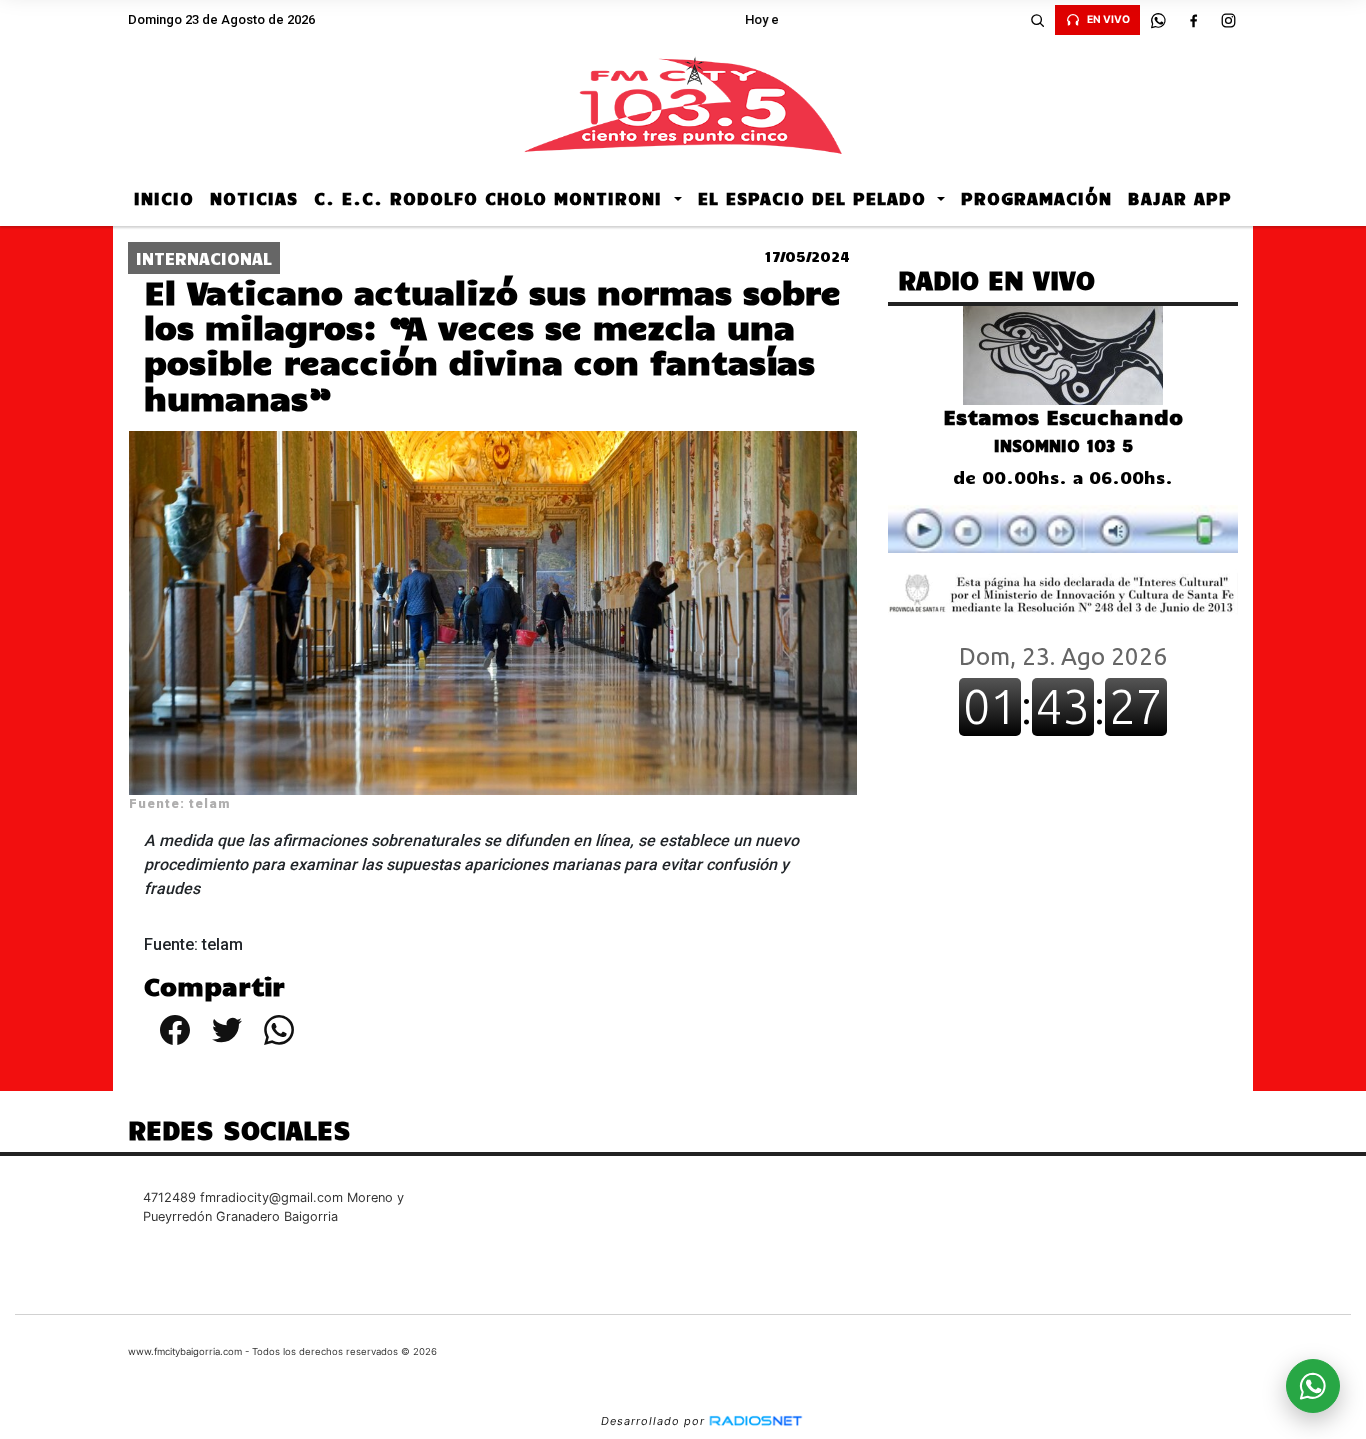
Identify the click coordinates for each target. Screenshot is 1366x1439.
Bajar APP (1180, 198)
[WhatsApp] (1158, 20)
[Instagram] (1228, 20)
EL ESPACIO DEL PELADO (815, 198)
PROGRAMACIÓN (1036, 198)
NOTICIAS (254, 198)
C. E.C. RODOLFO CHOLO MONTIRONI (491, 198)
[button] (1037, 20)
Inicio (164, 198)
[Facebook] (1193, 20)
